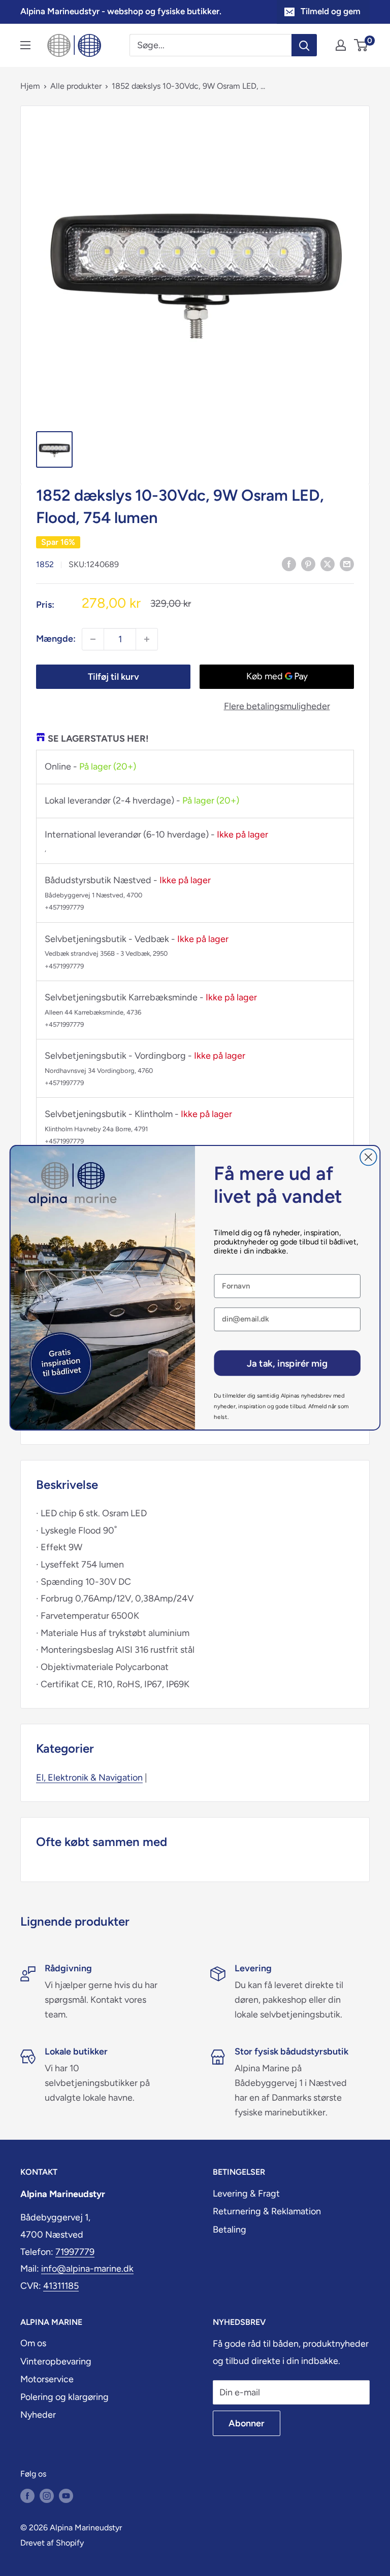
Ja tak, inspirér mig (287, 1363)
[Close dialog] (368, 1157)
